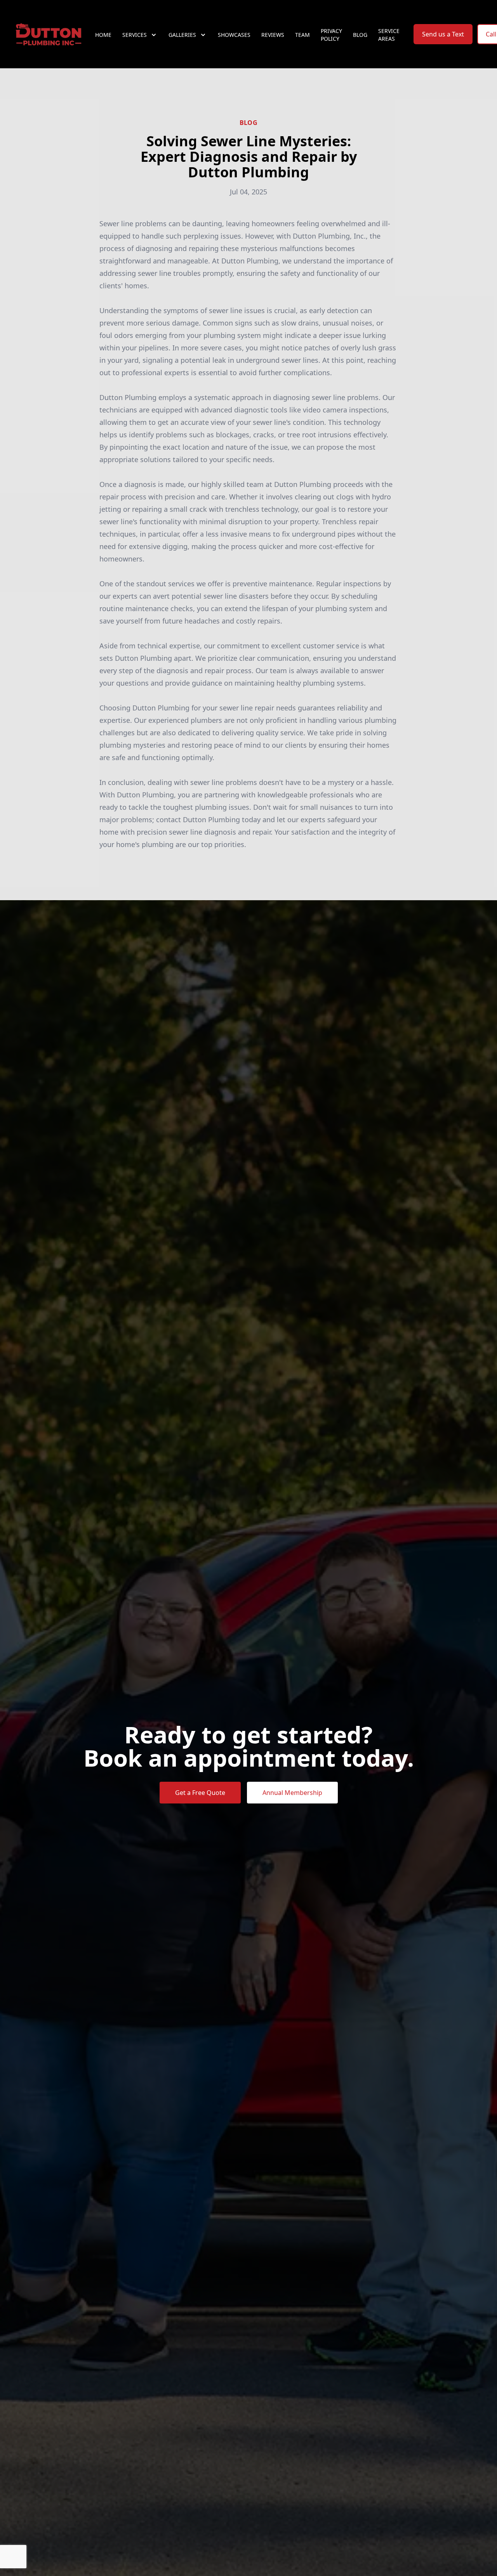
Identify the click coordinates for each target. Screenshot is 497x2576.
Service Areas (389, 35)
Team (302, 35)
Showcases (234, 35)
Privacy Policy (331, 35)
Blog (360, 35)
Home (103, 35)
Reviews (273, 35)
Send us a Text (443, 34)
